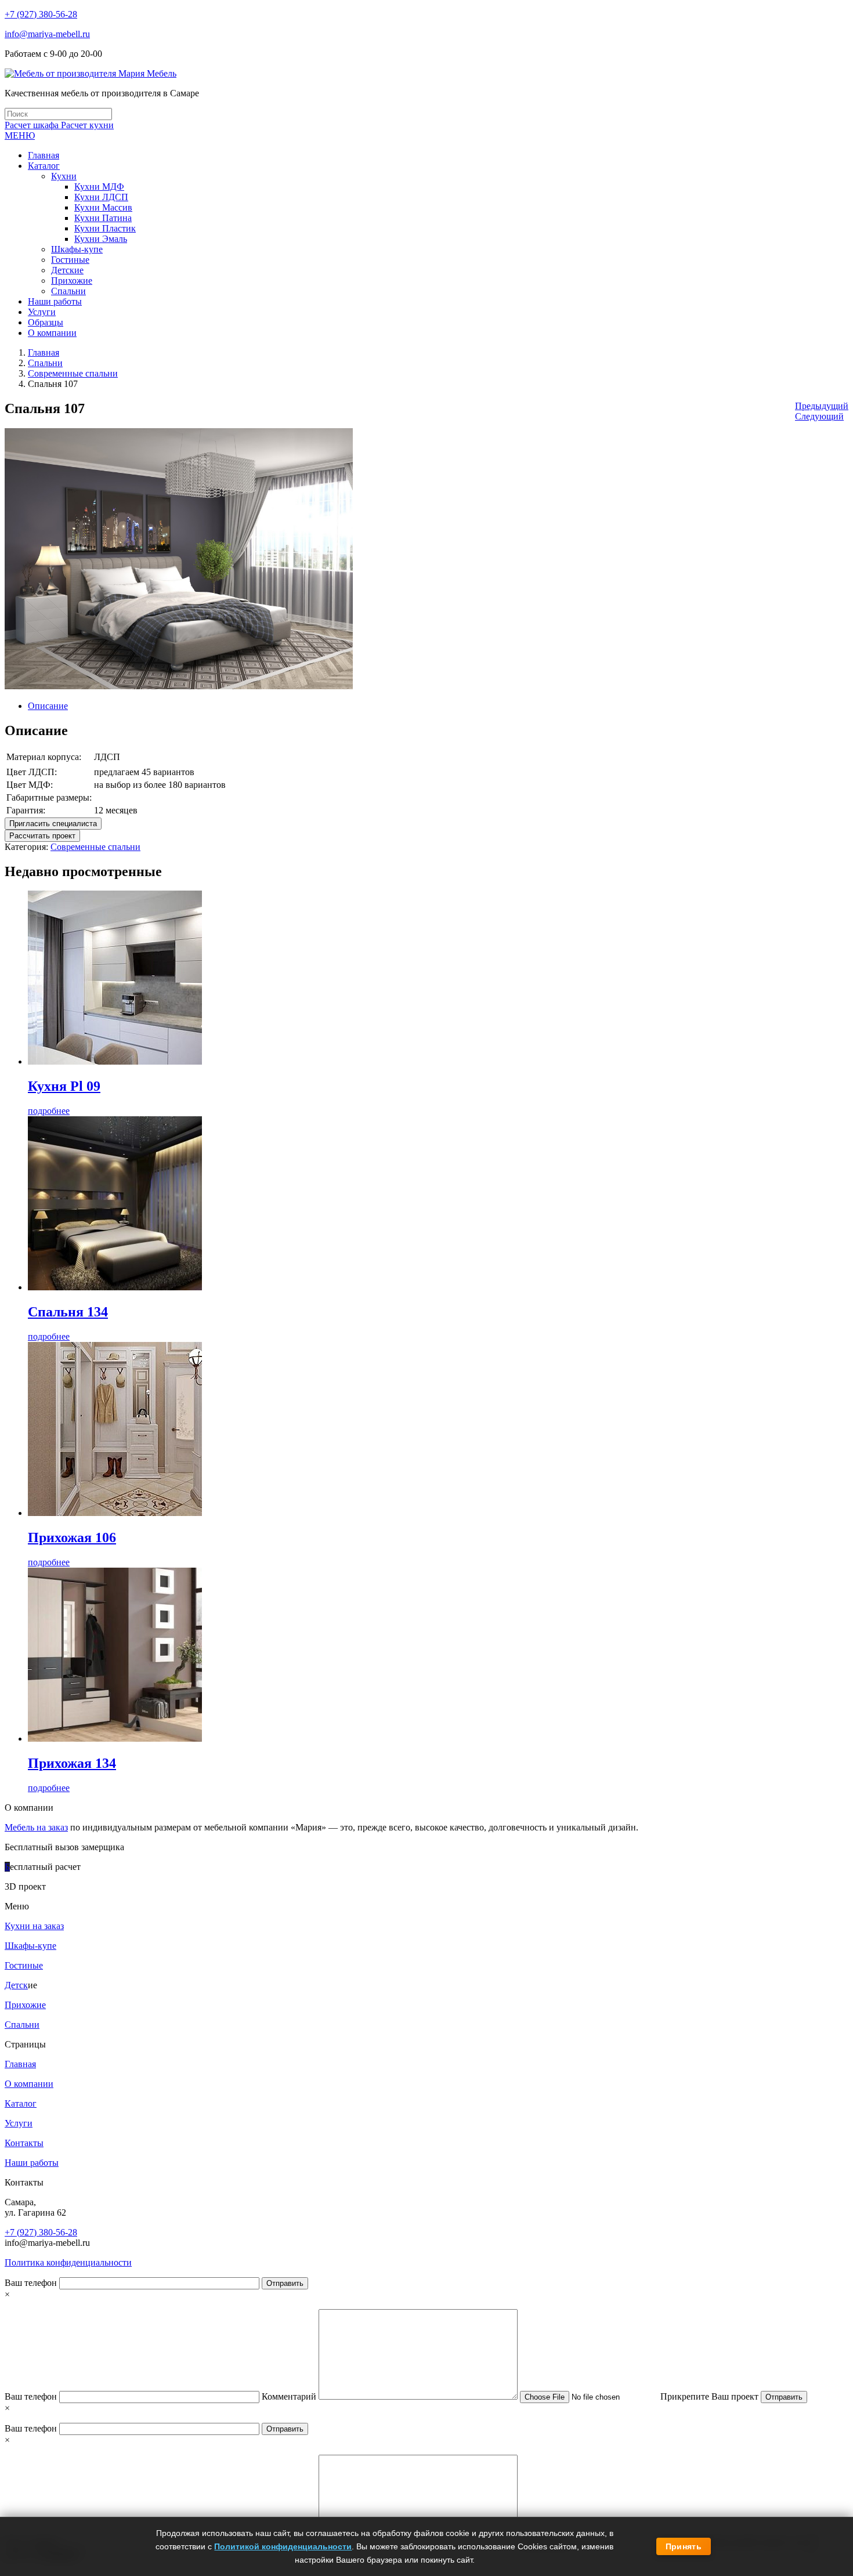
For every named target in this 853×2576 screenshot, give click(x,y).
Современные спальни (73, 373)
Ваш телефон (32, 2283)
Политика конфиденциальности (68, 2262)
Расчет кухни (87, 125)
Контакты (24, 2143)
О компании (29, 2084)
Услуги (19, 2123)
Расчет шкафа (33, 125)
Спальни (45, 363)
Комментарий (290, 2396)
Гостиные (24, 1965)
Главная (44, 352)
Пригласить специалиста (53, 824)
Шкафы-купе (30, 1946)
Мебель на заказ (36, 1827)
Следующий (819, 416)
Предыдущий (822, 406)
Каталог (21, 2103)
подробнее (49, 1111)
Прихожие (25, 2005)
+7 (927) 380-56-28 (41, 14)
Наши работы (32, 2163)
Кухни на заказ (34, 1926)
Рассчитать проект (42, 836)
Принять (684, 2546)
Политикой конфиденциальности (283, 2546)
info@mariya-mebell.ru (47, 34)
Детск (16, 1985)
